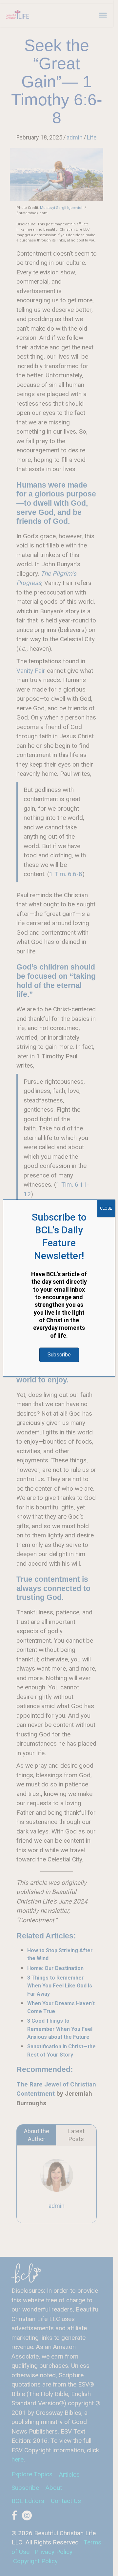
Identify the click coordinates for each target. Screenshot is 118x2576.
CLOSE (106, 1208)
